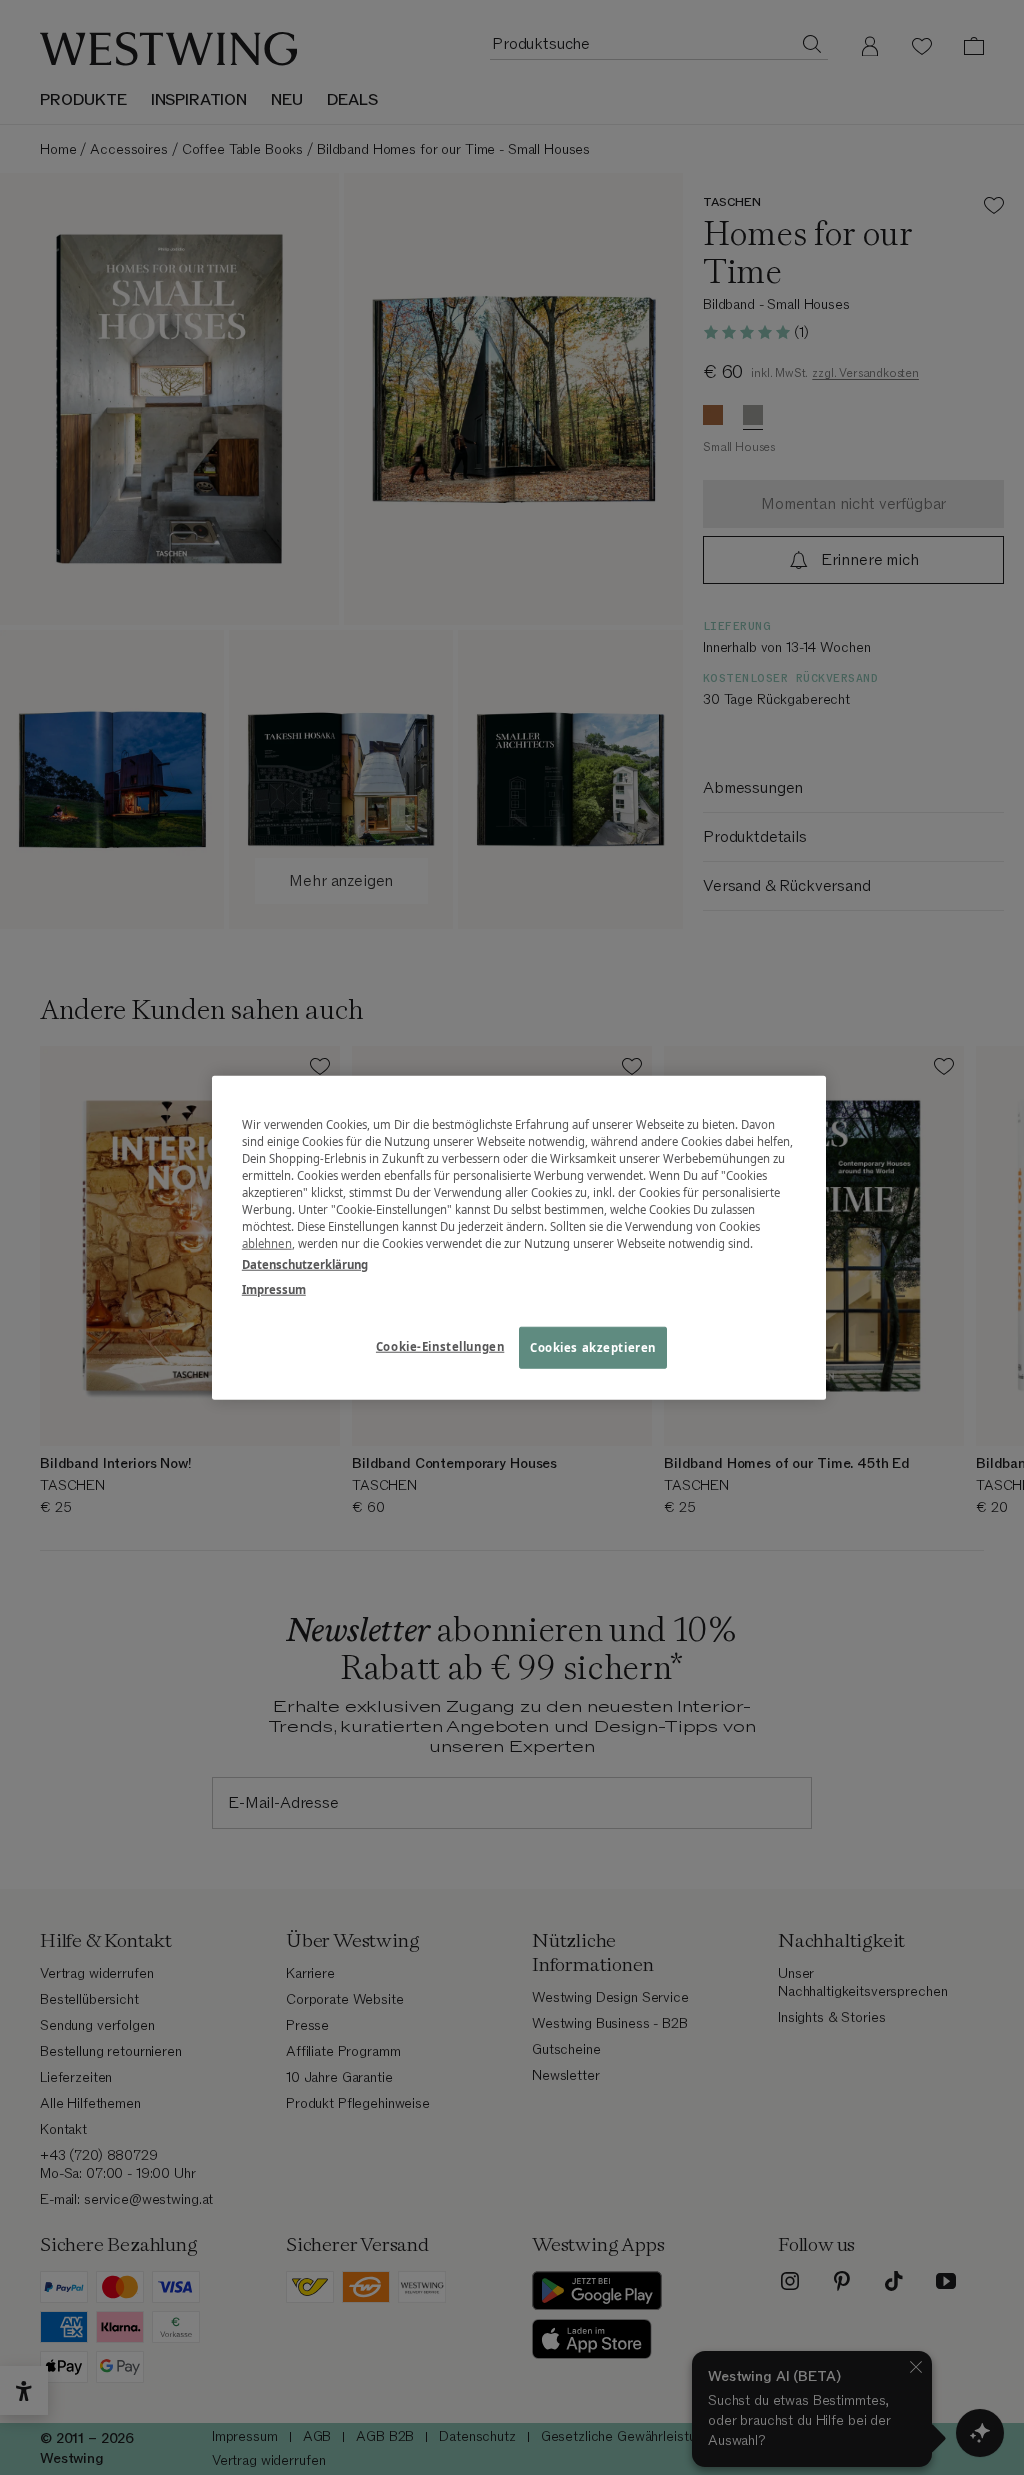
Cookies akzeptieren (593, 1347)
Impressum (274, 1289)
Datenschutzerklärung (305, 1264)
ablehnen (267, 1243)
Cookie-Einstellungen (440, 1346)
